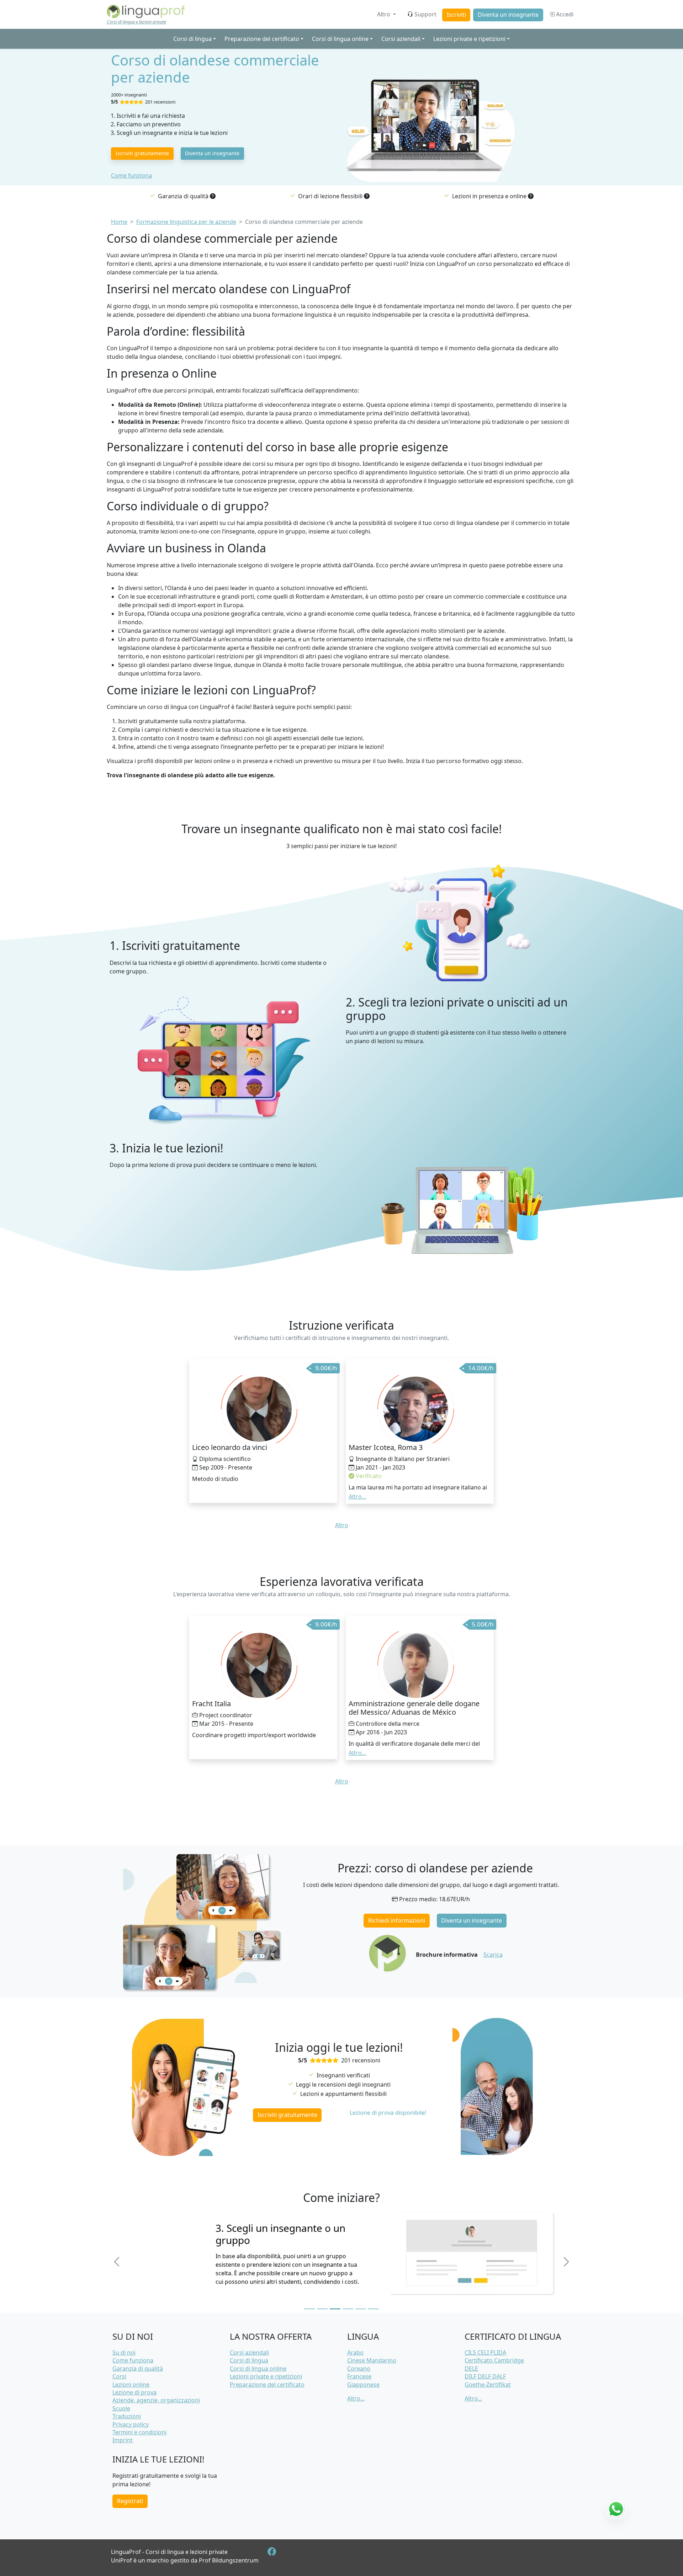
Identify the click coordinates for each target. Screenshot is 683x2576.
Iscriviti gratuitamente (142, 153)
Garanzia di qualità (138, 2369)
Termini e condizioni (139, 2432)
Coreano (359, 2369)
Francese (359, 2376)
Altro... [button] (357, 1497)
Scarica (493, 1955)
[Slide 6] (374, 2309)
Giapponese (363, 2385)
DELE (471, 2369)
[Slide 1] (309, 2309)
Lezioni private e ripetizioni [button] (469, 39)
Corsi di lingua (249, 2360)
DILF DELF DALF (485, 2376)
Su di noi (124, 2352)
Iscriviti (456, 15)
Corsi (119, 2376)
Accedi (564, 14)
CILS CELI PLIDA (485, 2352)
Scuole (121, 2408)
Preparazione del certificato (267, 2385)
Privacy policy (131, 2424)
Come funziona (131, 175)
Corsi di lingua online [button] (340, 39)
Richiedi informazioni (397, 1920)
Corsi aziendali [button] (401, 39)
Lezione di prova (134, 2392)
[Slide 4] (348, 2309)
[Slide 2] (322, 2309)
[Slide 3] (335, 2309)
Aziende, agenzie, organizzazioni (156, 2400)
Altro (384, 14)
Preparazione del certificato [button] (262, 39)
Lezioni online (131, 2385)
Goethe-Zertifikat (488, 2385)
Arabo (355, 2352)
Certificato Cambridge (494, 2360)
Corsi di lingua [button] (192, 39)
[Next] (566, 2262)
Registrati (130, 2501)
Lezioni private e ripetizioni (266, 2376)
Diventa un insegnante (508, 15)
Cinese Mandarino (372, 2360)
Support (425, 14)
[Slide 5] (361, 2309)
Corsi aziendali (249, 2352)
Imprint (123, 2440)
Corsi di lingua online (258, 2369)
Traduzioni (127, 2416)
